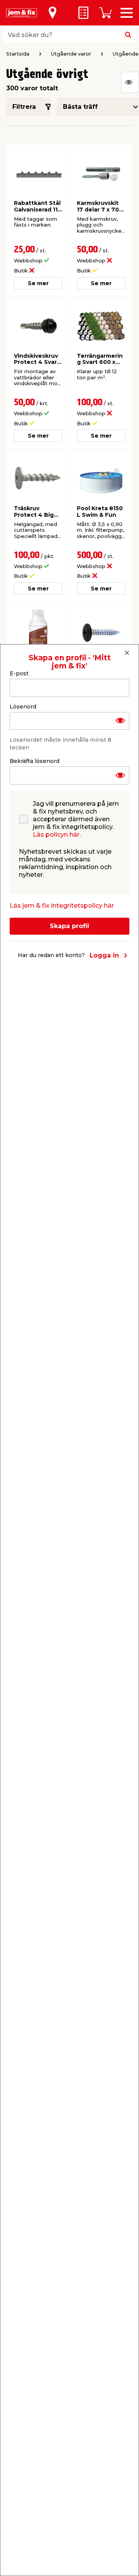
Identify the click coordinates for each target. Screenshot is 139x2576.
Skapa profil (69, 926)
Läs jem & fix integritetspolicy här (62, 906)
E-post (19, 673)
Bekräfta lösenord (35, 761)
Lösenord (23, 707)
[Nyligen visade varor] (130, 82)
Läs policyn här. (57, 835)
